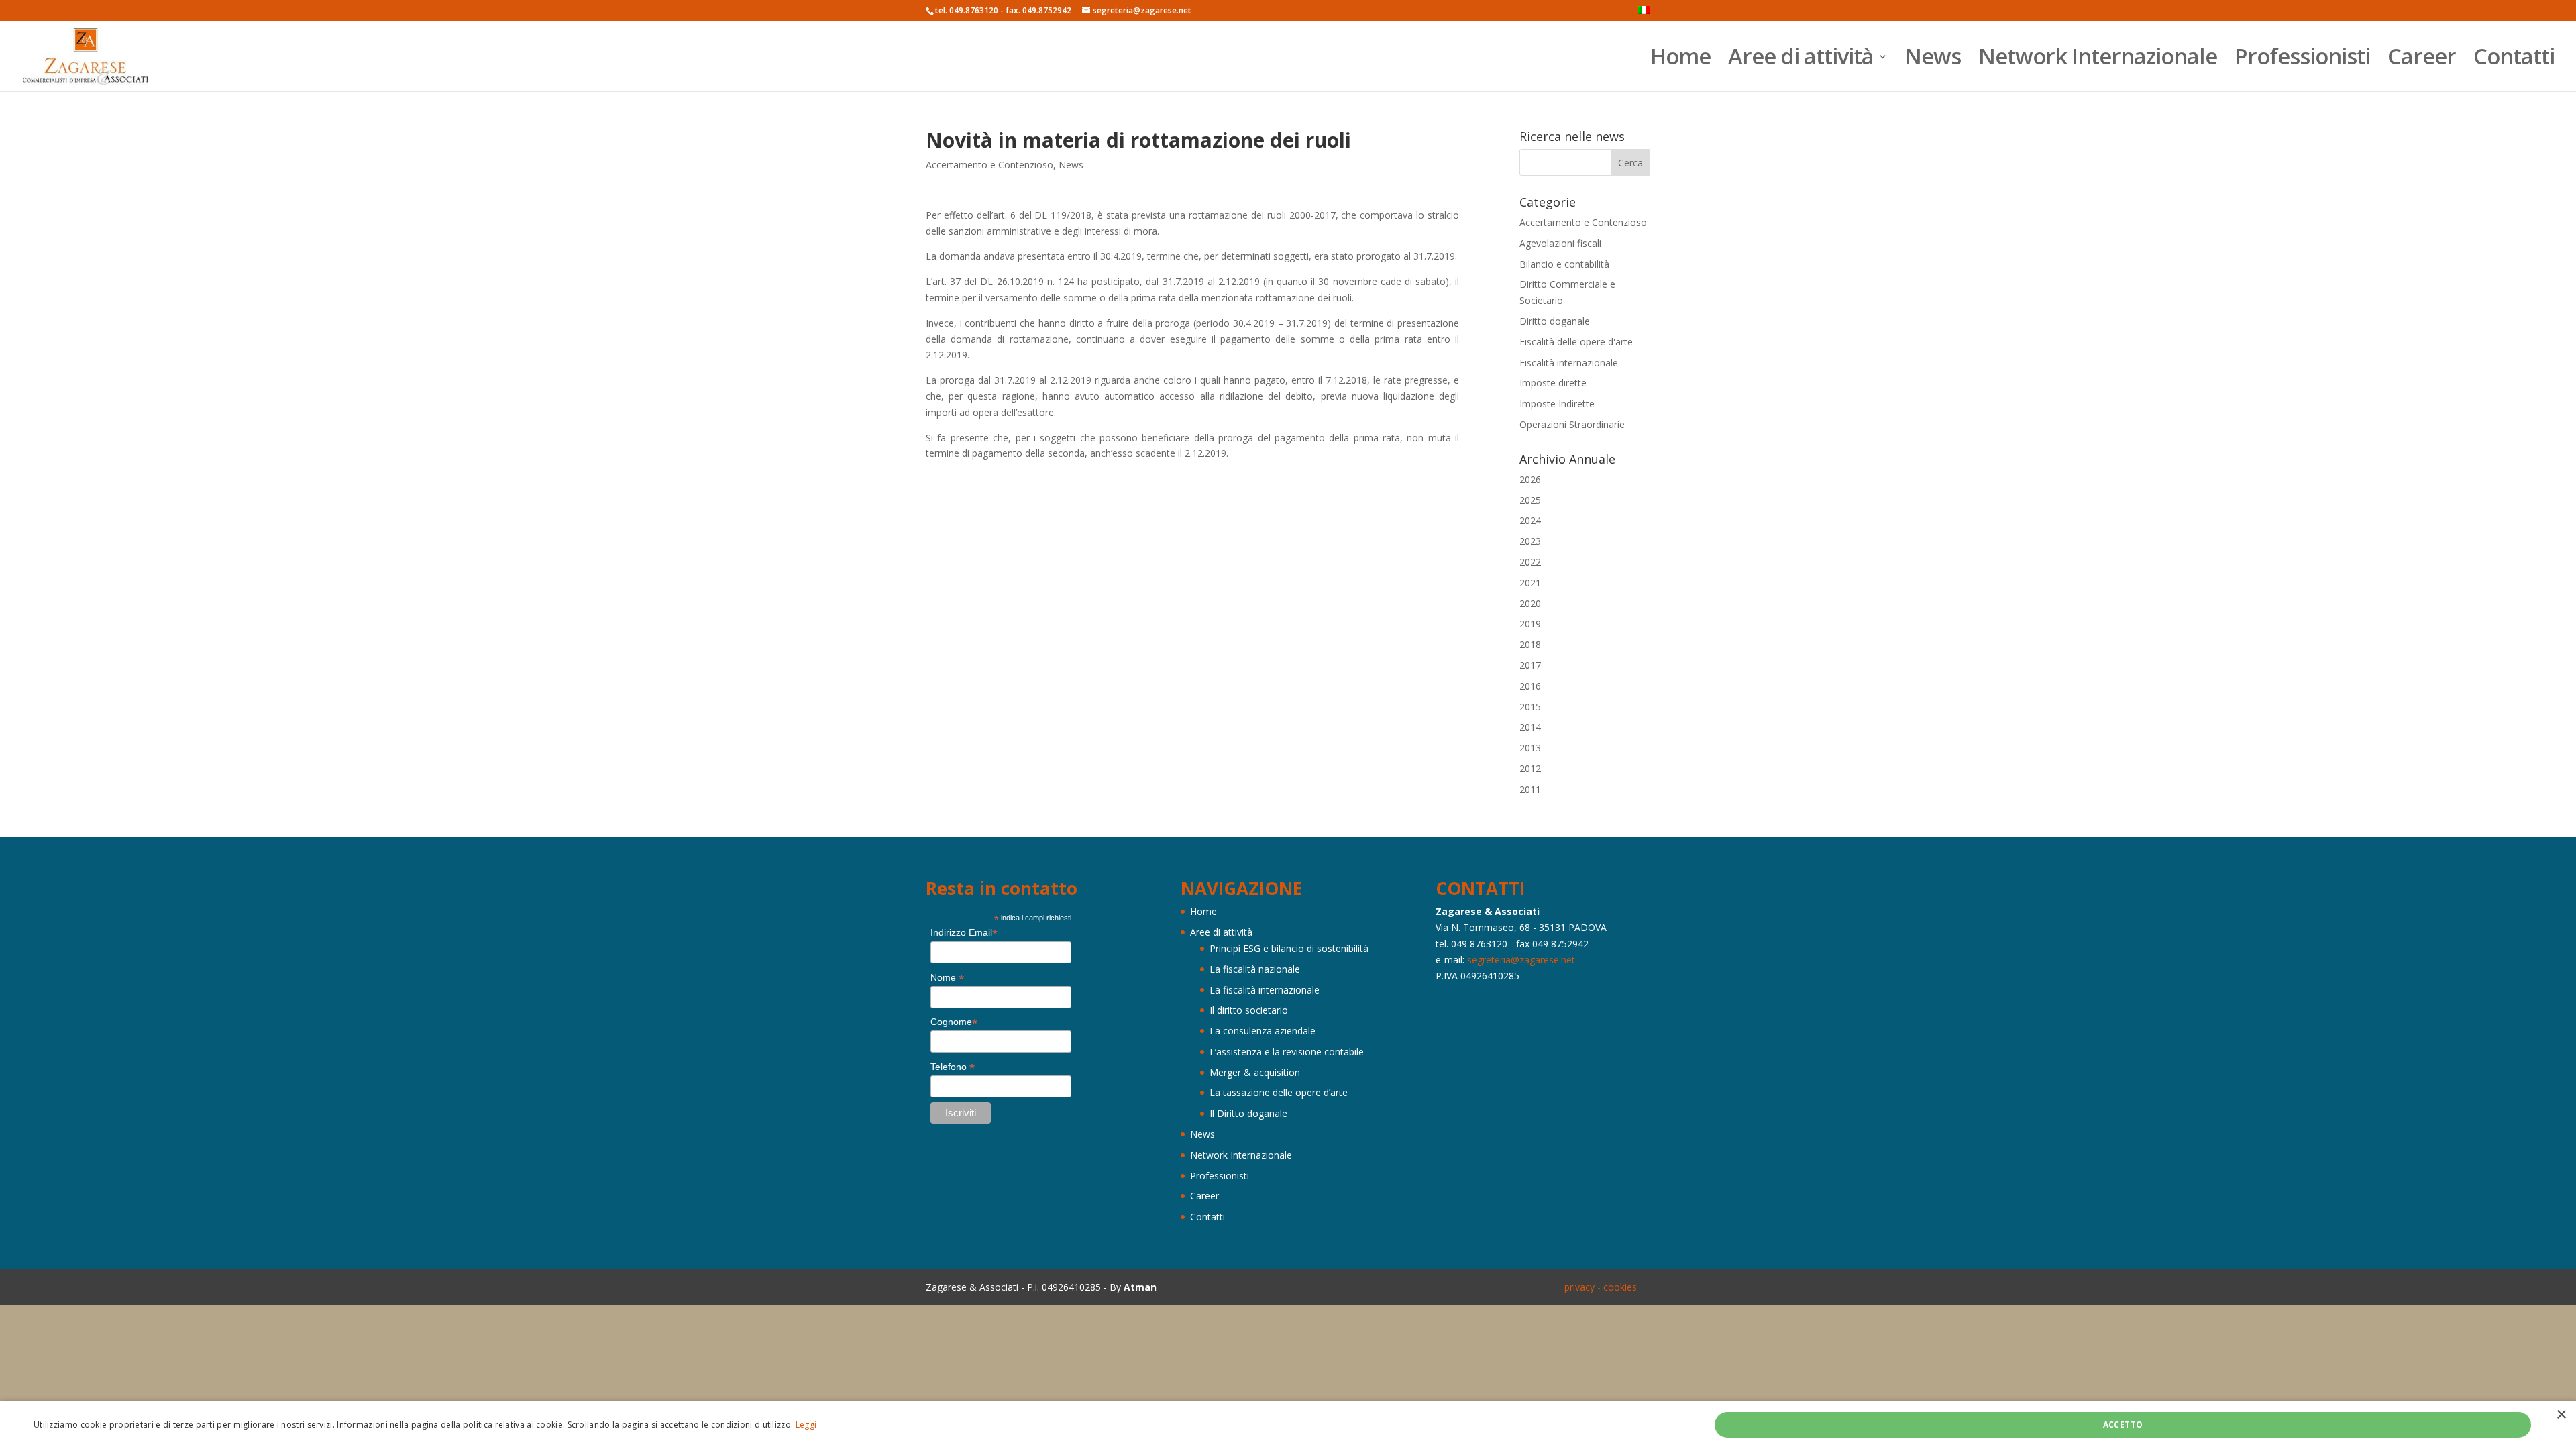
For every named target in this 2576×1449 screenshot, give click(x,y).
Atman (1140, 1287)
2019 (1530, 624)
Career (2422, 61)
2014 (1530, 727)
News (1933, 61)
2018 (1530, 644)
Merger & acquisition (1255, 1072)
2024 (1530, 520)
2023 (1530, 541)
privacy (1579, 1287)
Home (1680, 61)
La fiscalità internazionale (1265, 990)
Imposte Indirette (1557, 404)
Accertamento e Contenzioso (989, 165)
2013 (1530, 748)
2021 (1530, 583)
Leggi (806, 1425)
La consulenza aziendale (1263, 1031)
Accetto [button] (2123, 1425)
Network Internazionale (2098, 61)
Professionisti (2302, 61)
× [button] (2561, 1415)
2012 (1530, 768)
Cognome (954, 1022)
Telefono (953, 1067)
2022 (1530, 562)
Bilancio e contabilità (1564, 264)
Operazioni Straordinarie (1572, 424)
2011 (1530, 789)
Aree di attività (1801, 61)
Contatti (2514, 61)
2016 (1530, 686)
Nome (947, 978)
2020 (1530, 603)
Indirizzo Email (964, 933)
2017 (1530, 665)
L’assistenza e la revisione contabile (1287, 1052)
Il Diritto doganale (1248, 1113)
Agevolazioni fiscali (1560, 243)
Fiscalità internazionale (1569, 363)
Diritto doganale (1555, 321)
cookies (1620, 1287)
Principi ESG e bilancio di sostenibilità (1289, 948)
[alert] (1288, 1425)
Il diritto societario (1249, 1010)
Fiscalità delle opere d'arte (1576, 342)
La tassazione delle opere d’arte (1279, 1092)
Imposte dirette (1553, 383)
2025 (1530, 500)
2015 (1530, 707)
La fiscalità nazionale (1255, 969)
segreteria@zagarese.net (1521, 960)
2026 (1530, 479)
